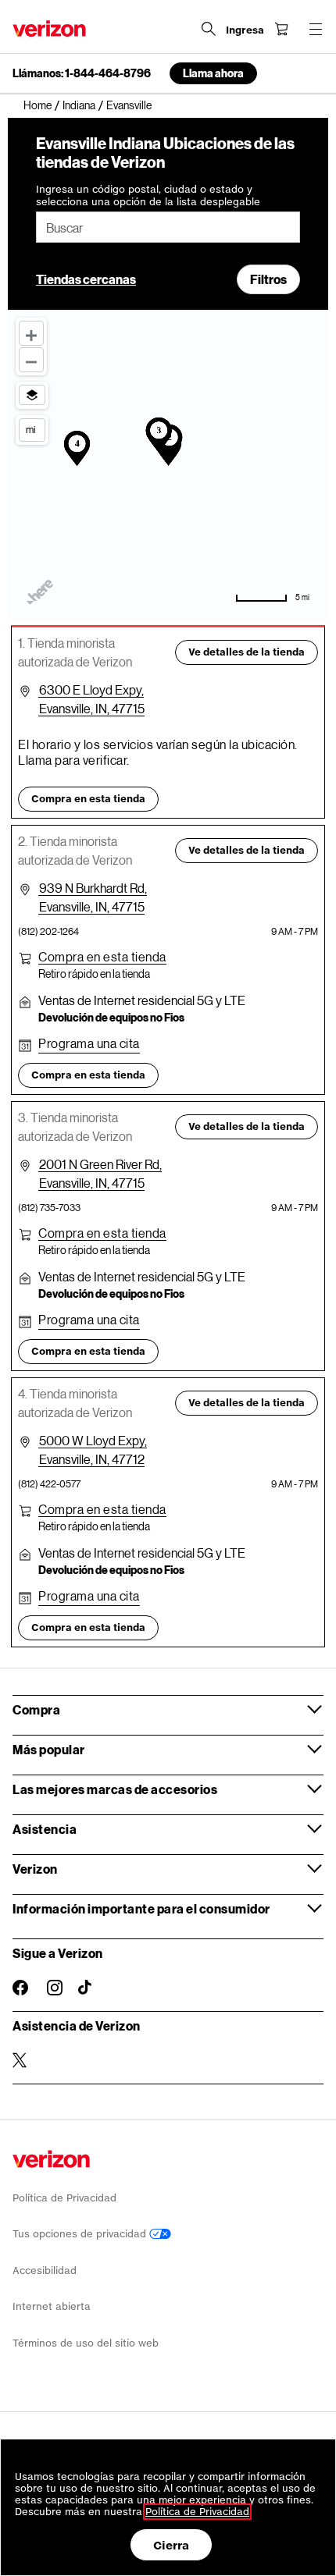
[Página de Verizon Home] (49, 28)
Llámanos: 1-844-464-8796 (82, 73)
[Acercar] (31, 333)
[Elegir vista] (32, 395)
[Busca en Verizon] (209, 29)
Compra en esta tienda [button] (88, 799)
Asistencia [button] (45, 1829)
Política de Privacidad (64, 2198)
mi (30, 429)
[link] (43, 105)
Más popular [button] (49, 1749)
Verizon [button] (35, 1869)
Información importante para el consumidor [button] (141, 1908)
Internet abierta (52, 2306)
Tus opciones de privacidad (81, 2234)
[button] (102, 957)
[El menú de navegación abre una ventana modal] (316, 29)
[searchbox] (168, 227)
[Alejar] (31, 360)
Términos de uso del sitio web (86, 2343)
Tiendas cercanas (86, 279)
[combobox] (168, 227)
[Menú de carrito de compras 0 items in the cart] (281, 29)
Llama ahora (213, 73)
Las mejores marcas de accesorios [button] (115, 1789)
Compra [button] (36, 1709)
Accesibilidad (45, 2270)
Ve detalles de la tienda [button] (247, 652)
